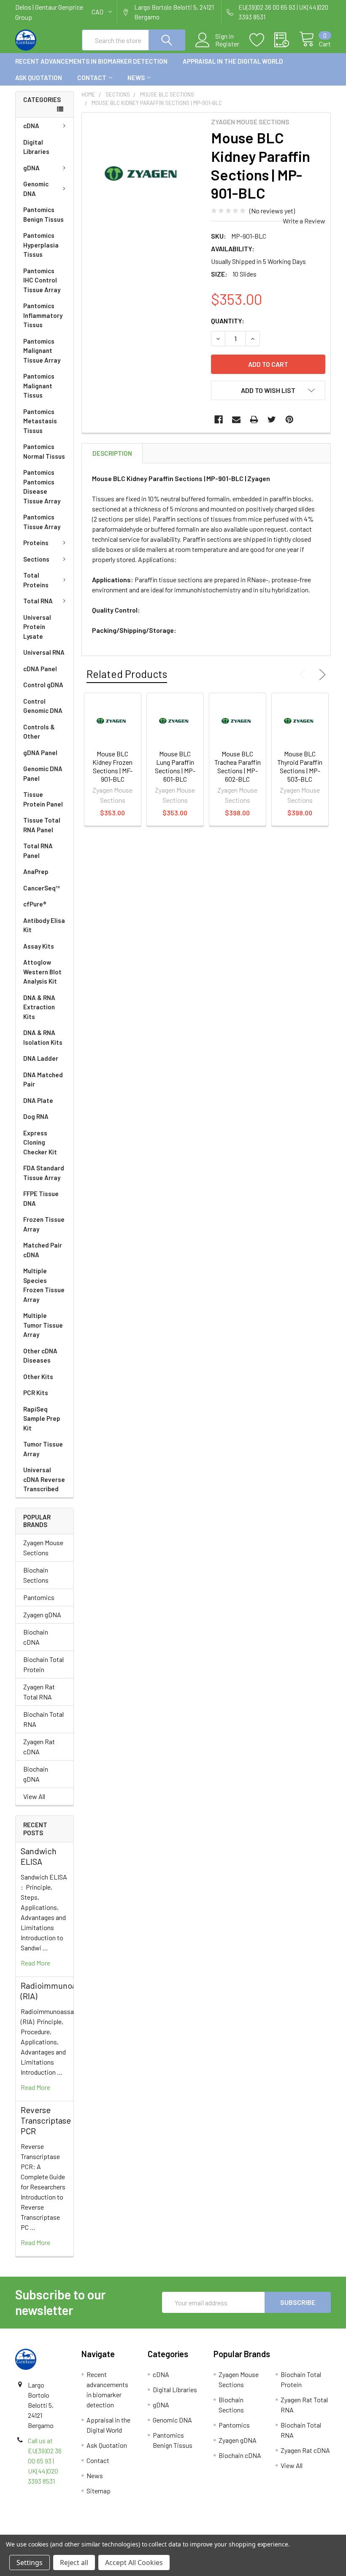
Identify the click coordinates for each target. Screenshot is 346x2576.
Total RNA (38, 601)
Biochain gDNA (36, 1774)
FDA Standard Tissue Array (44, 1173)
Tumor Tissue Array (43, 1449)
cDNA (31, 126)
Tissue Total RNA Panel (42, 825)
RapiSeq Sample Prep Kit (42, 1418)
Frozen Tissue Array (44, 1224)
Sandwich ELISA (39, 1856)
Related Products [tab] (127, 674)
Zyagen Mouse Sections (43, 1547)
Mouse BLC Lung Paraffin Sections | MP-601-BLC (175, 766)
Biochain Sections (36, 1575)
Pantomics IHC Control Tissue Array (42, 280)
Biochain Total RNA (43, 1719)
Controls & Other (39, 732)
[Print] (254, 419)
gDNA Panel (40, 753)
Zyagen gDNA (42, 1615)
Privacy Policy (292, 2531)
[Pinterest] (289, 419)
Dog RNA (36, 1116)
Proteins (36, 543)
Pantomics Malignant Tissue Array (42, 351)
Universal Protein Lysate (37, 627)
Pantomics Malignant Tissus (39, 386)
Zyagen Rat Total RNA (39, 1692)
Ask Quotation (39, 78)
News (136, 78)
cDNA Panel (40, 669)
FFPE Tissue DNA (41, 1198)
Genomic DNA (36, 189)
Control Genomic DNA (43, 706)
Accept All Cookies (134, 2563)
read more (35, 1963)
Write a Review (304, 221)
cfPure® (35, 904)
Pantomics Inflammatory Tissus (43, 315)
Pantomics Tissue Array (42, 522)
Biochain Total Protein (43, 1664)
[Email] (236, 419)
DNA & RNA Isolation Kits (43, 1037)
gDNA (31, 168)
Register (227, 44)
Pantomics (39, 1597)
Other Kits (38, 1377)
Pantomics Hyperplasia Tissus (41, 245)
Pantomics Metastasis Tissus (40, 421)
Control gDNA (43, 685)
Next (321, 675)
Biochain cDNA (36, 1637)
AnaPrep (36, 871)
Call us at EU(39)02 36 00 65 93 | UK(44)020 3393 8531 (45, 2461)
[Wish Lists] (262, 40)
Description (112, 453)
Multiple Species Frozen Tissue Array (44, 1285)
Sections (36, 559)
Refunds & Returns (212, 2531)
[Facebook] (219, 419)
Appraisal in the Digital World (233, 61)
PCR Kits (36, 1393)
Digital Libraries (36, 147)
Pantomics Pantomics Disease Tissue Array (42, 487)
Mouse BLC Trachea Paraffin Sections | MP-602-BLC (238, 766)
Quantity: (228, 321)
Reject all (74, 2563)
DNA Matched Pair (43, 1080)
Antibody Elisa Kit (44, 925)
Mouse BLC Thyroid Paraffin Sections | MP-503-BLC (300, 766)
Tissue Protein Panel (43, 799)
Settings (30, 2563)
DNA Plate (38, 1100)
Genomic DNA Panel (43, 773)
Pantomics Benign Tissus (43, 214)
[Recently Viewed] (287, 40)
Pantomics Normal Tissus (44, 451)
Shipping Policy (134, 2531)
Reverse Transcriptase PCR (46, 2120)
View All (34, 1796)
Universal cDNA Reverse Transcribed (44, 1479)
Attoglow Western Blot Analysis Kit (42, 972)
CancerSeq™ (42, 888)
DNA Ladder (41, 1058)
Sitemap (99, 2491)
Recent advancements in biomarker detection (91, 61)
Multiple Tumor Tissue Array (43, 1325)
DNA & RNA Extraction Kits (39, 1007)
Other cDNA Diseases (40, 1356)
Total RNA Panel (38, 851)
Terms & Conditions (55, 2531)
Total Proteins (36, 580)
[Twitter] (272, 419)
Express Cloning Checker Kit (40, 1142)
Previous (305, 675)
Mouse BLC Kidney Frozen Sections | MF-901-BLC (112, 766)
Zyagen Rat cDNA (39, 1746)
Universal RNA (44, 652)
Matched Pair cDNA (43, 1250)
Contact (92, 78)
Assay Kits (39, 946)
